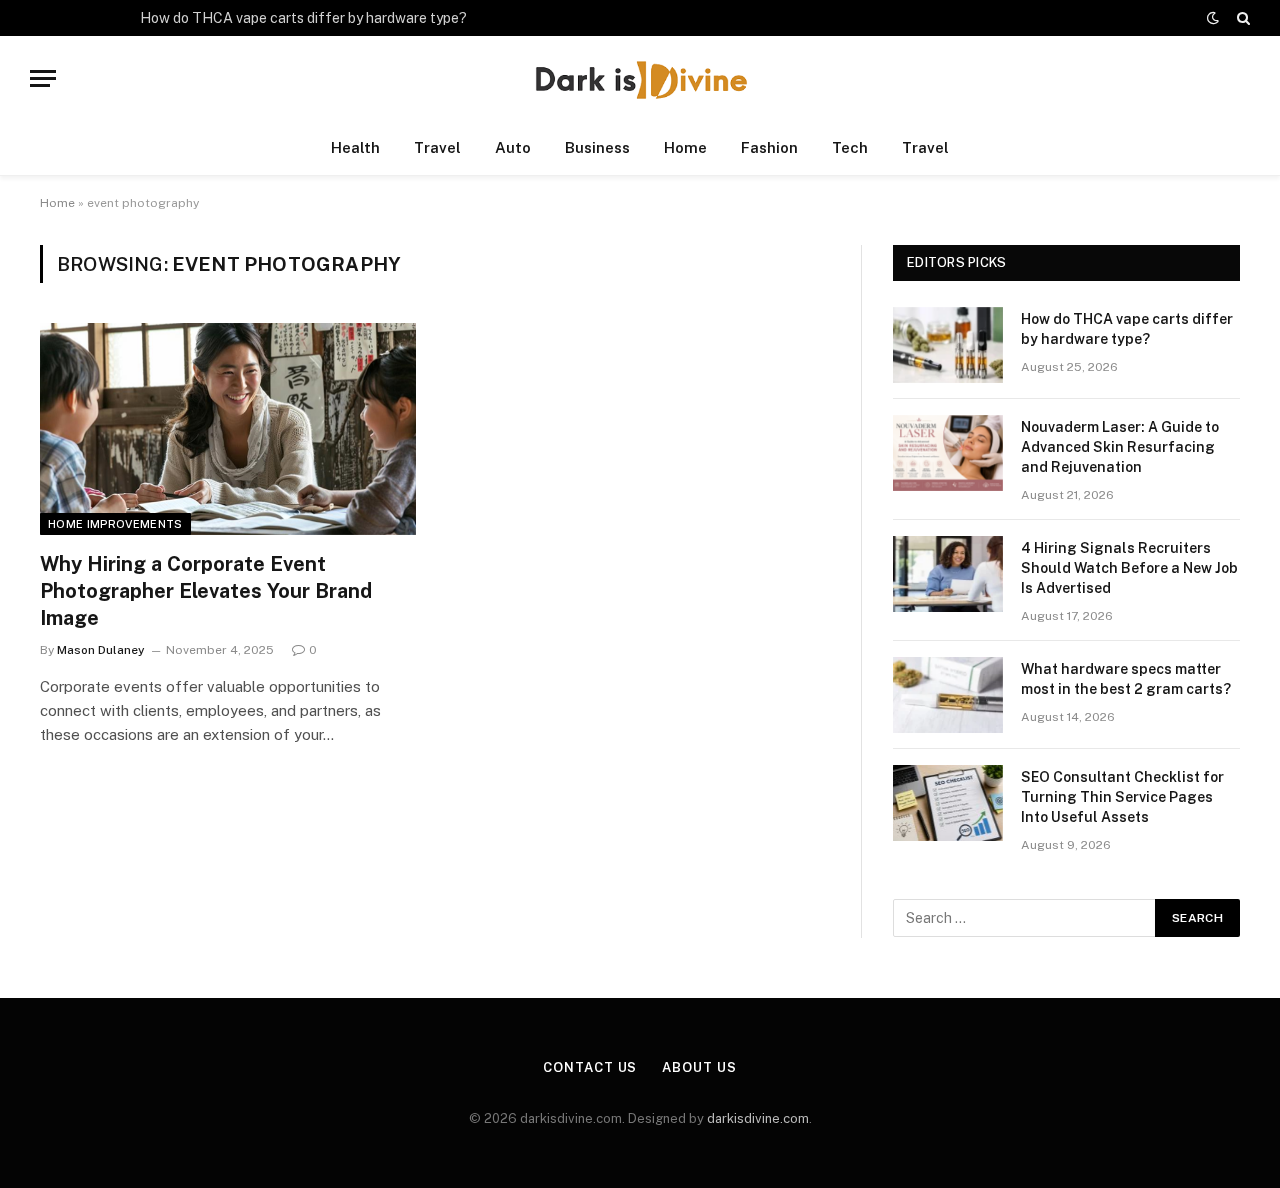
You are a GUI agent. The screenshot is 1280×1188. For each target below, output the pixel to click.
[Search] (1241, 18)
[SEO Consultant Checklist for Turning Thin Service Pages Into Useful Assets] (948, 803)
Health (355, 147)
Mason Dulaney (101, 650)
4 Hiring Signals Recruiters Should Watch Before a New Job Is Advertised (1129, 568)
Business (597, 147)
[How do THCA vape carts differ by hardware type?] (948, 345)
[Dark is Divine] (639, 78)
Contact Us (590, 1067)
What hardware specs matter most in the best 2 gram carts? (1126, 679)
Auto (513, 147)
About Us (699, 1067)
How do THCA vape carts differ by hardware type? (303, 18)
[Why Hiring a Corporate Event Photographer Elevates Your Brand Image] (228, 429)
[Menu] (43, 78)
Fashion (769, 147)
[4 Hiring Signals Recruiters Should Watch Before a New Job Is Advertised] (948, 574)
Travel (437, 147)
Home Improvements (115, 524)
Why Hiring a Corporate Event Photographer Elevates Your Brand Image (206, 591)
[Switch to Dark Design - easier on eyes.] (1213, 18)
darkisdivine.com (758, 1118)
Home (685, 147)
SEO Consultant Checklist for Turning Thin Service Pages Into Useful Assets (1122, 797)
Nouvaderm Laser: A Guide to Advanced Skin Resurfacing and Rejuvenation (1120, 447)
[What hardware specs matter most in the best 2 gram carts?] (948, 695)
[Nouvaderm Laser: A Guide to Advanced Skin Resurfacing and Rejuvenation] (948, 453)
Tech (850, 147)
